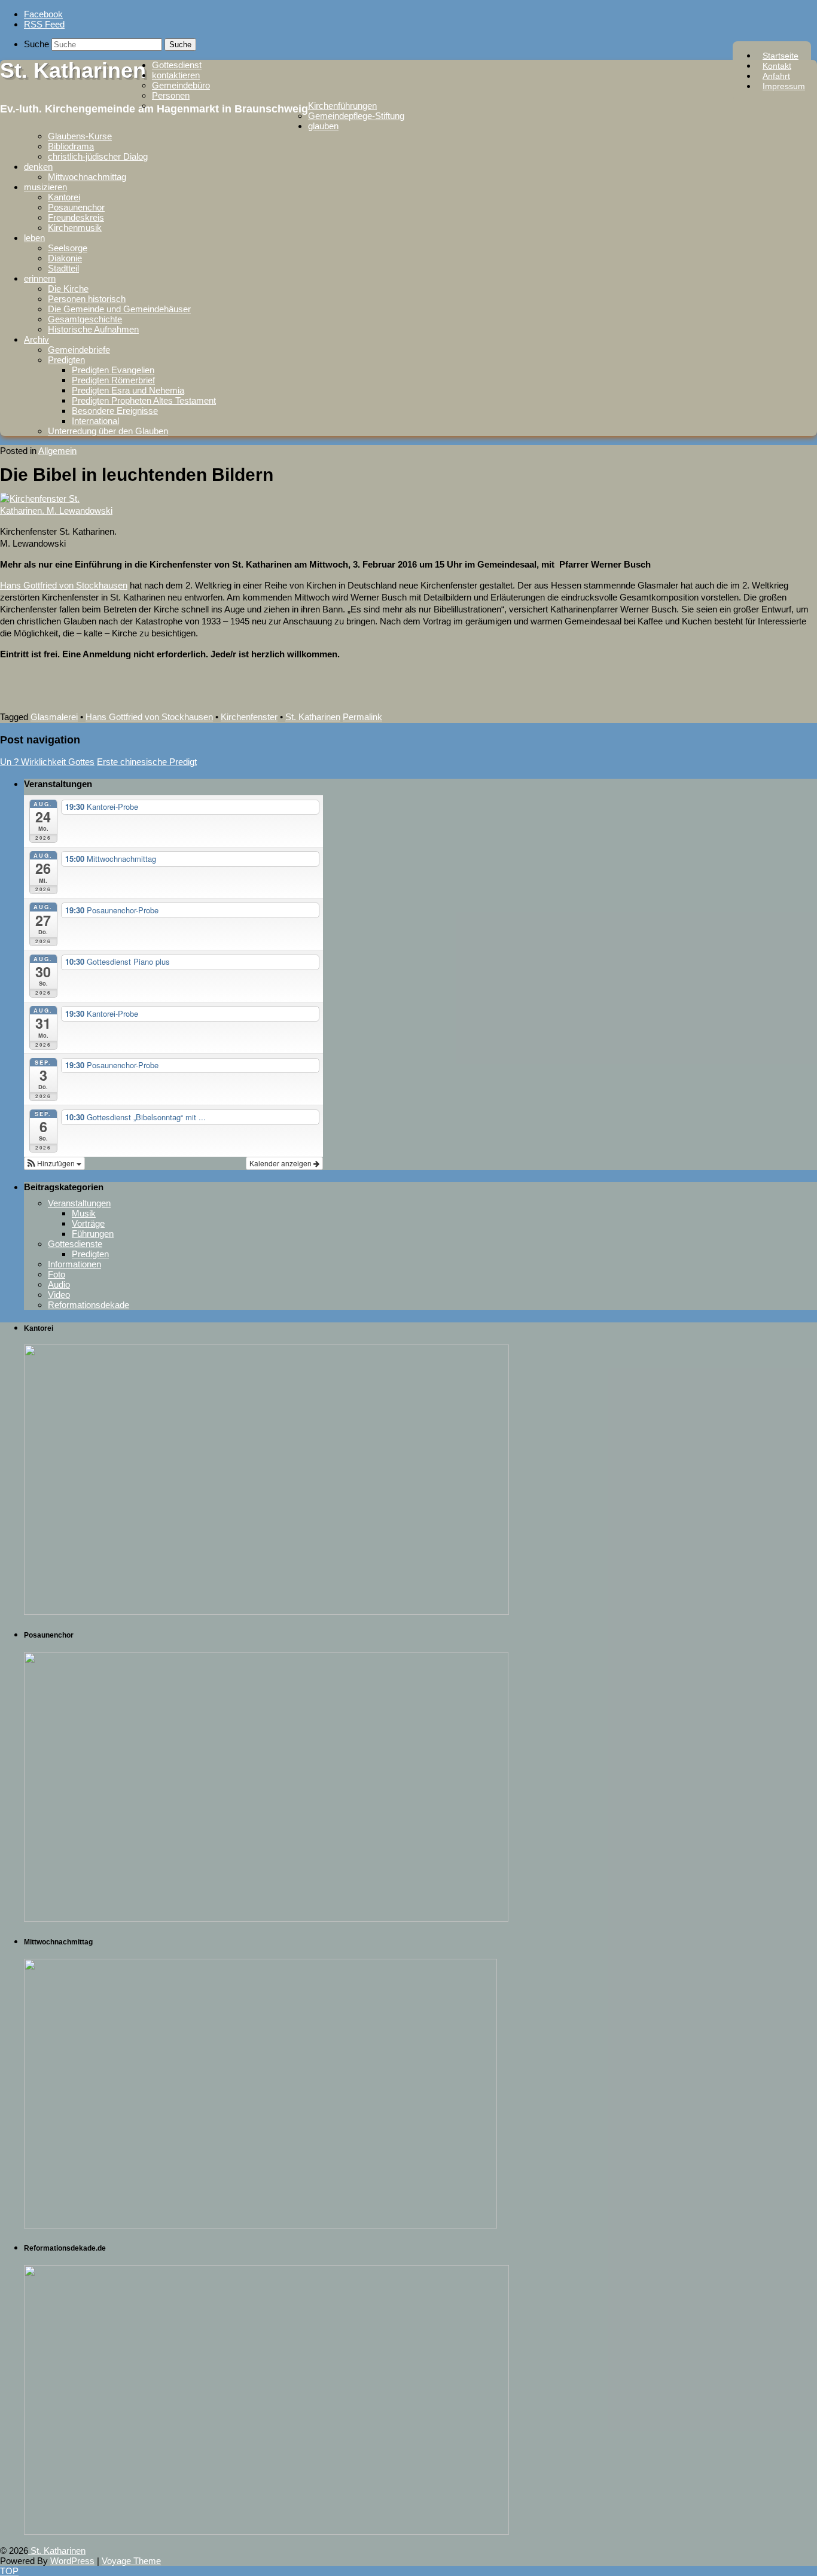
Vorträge (88, 1223)
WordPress (72, 2561)
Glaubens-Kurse (80, 136)
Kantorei (64, 197)
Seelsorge (68, 248)
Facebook (43, 14)
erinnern (40, 278)
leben (34, 238)
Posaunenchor (76, 207)
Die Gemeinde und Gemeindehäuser (119, 309)
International (95, 421)
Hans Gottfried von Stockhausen (64, 585)
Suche (36, 44)
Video (59, 1295)
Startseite (781, 56)
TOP (9, 2571)
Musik (84, 1213)
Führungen (93, 1234)
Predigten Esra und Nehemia (128, 390)
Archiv (36, 339)
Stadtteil (63, 268)
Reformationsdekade (89, 1305)
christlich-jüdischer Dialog (98, 156)
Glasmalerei (54, 717)
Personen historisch (87, 299)
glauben (323, 126)
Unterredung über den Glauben (108, 431)
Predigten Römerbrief (113, 380)
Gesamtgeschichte (85, 319)
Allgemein (57, 451)
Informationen (74, 1264)
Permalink (362, 717)
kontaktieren (176, 75)
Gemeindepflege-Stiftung (356, 116)
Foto (57, 1274)
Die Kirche (68, 289)
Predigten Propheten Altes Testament (144, 400)
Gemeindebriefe (79, 350)
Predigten (66, 360)
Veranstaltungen (79, 1203)
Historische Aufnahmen (93, 329)
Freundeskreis (76, 217)
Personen (171, 95)
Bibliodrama (71, 146)
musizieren (45, 187)
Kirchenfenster (249, 717)
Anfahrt (776, 76)
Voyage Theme (131, 2561)
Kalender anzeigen (281, 1163)
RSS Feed (44, 24)
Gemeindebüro (181, 85)
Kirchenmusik (75, 228)
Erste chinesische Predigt (147, 762)
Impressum (784, 86)
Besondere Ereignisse (115, 411)
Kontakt (777, 66)
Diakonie (65, 258)
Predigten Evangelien (113, 370)
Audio (59, 1284)
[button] (54, 1163)
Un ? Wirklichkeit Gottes (47, 762)
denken (38, 167)
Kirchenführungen (342, 106)
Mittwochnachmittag (87, 177)
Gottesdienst (177, 65)
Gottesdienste (75, 1244)
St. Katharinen (73, 70)
